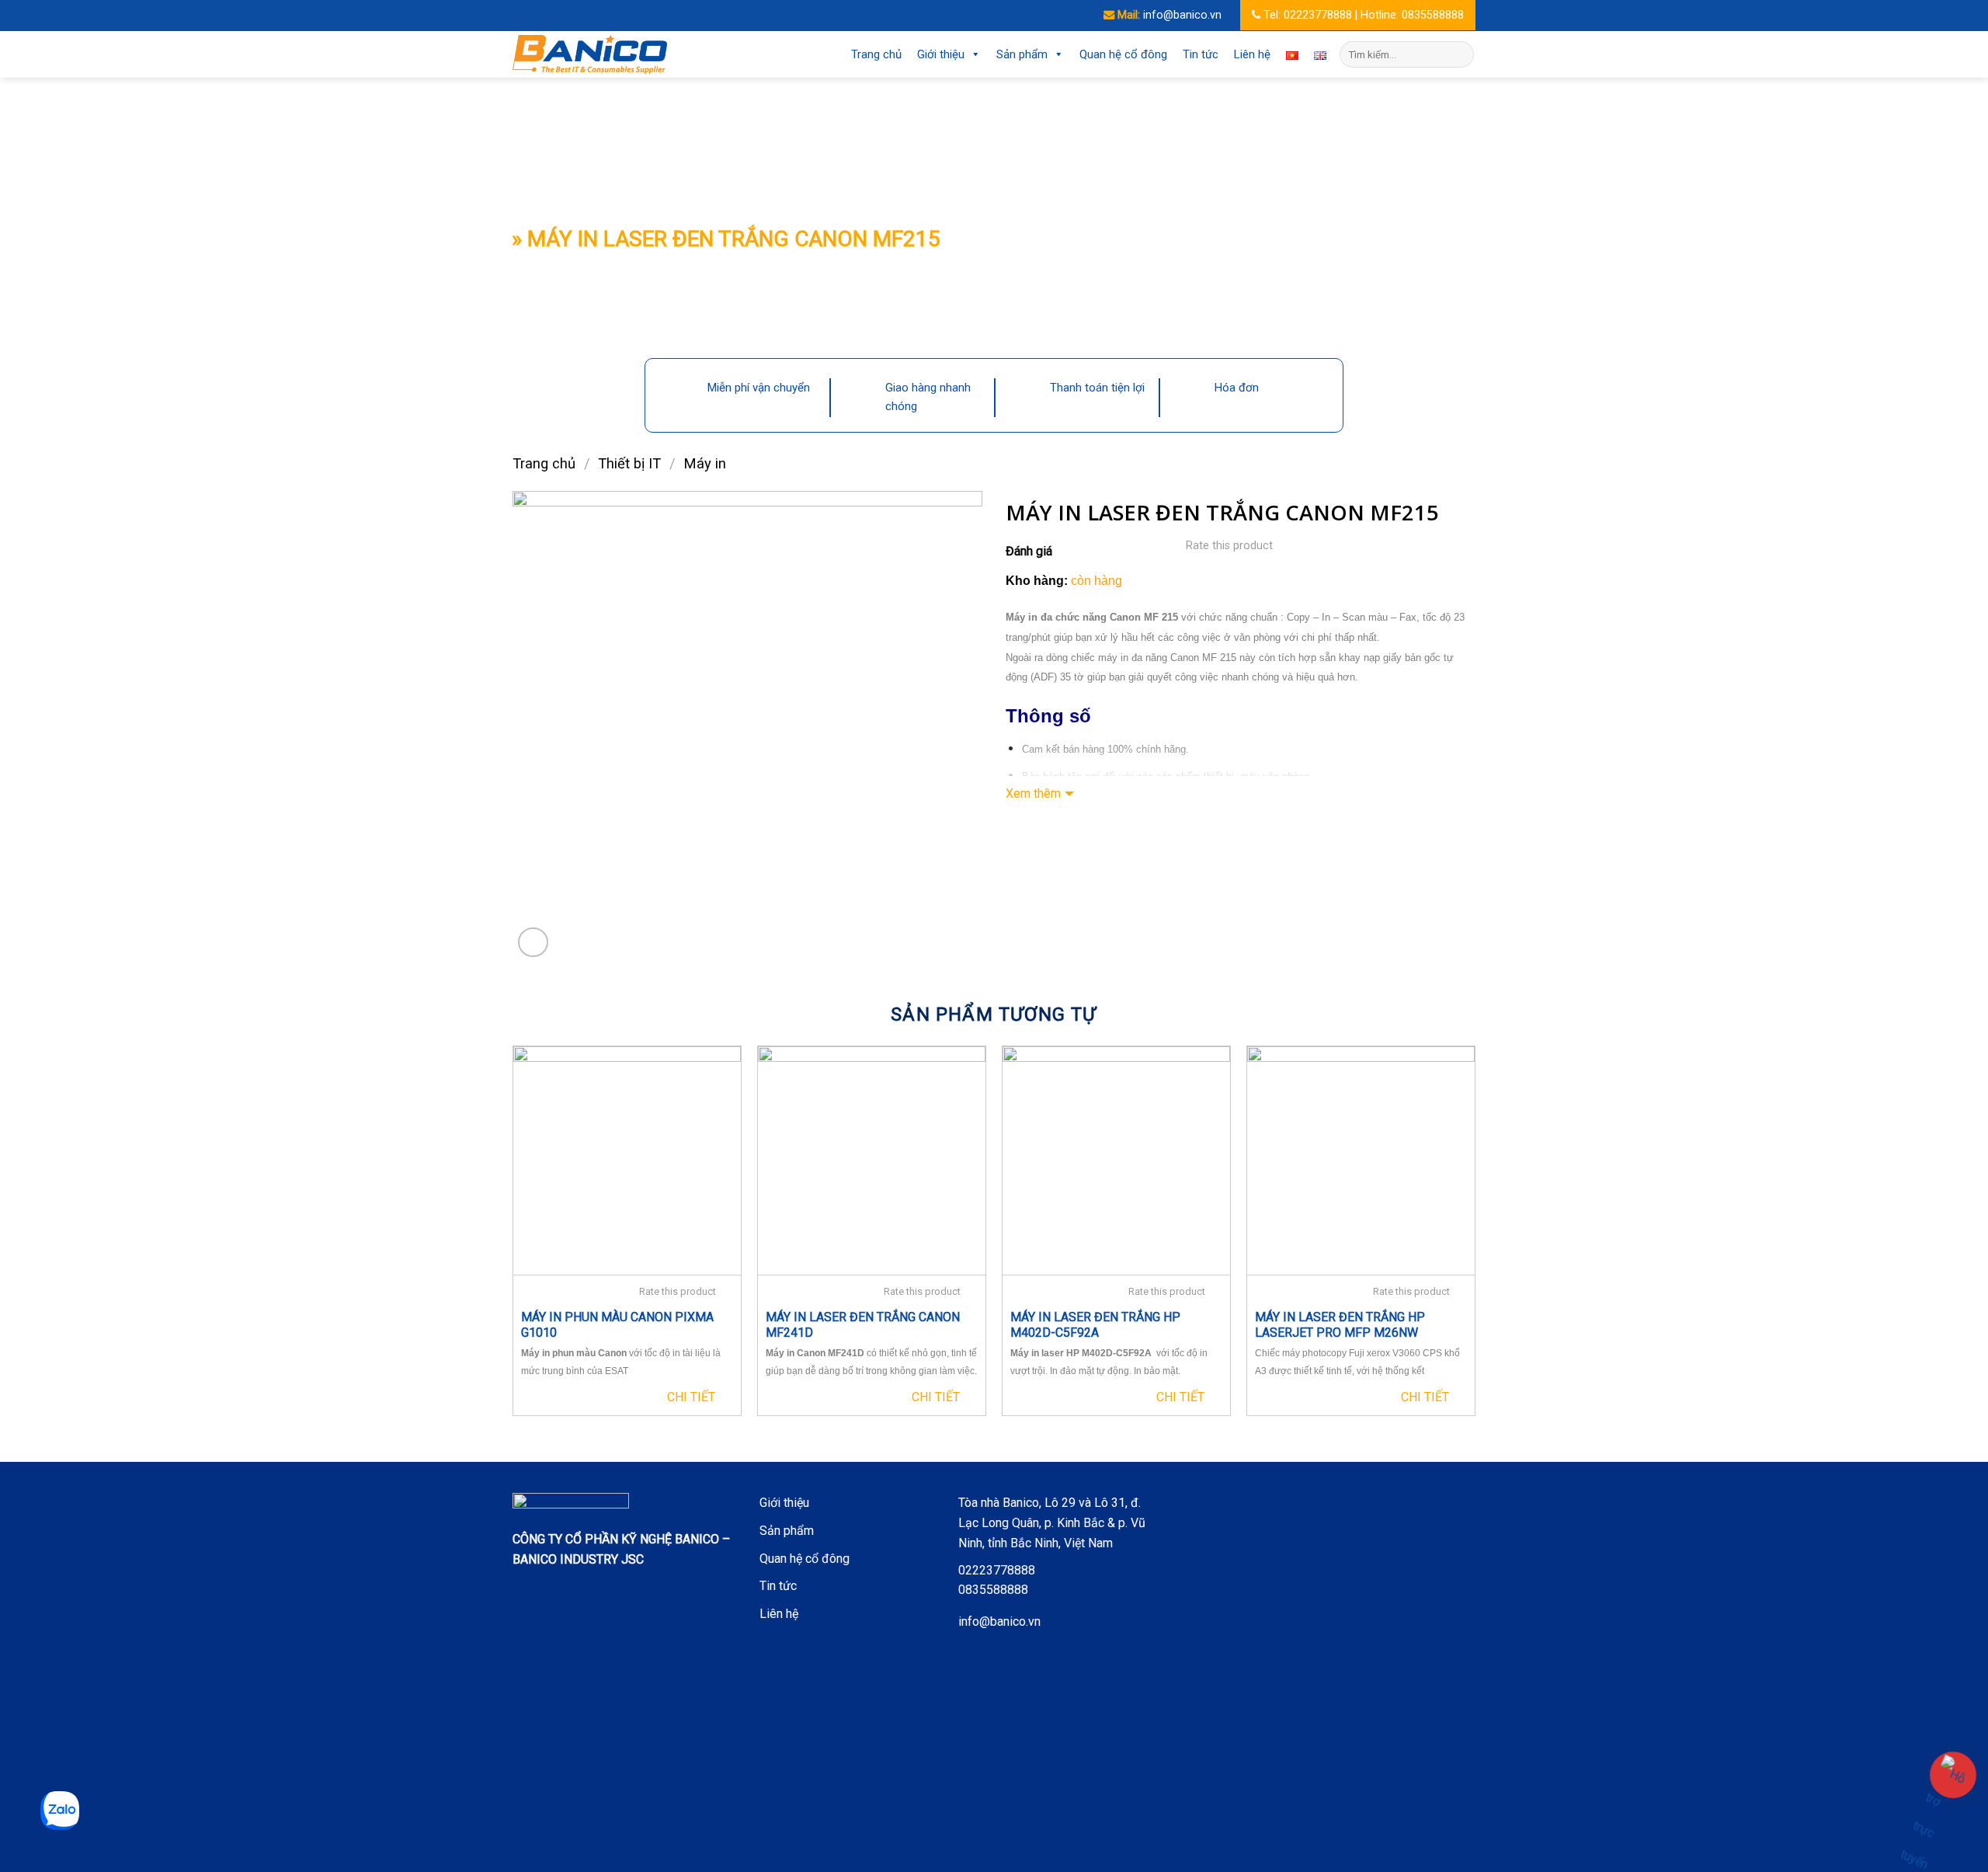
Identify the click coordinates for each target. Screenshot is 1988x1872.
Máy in (705, 463)
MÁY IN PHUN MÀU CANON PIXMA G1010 (617, 1325)
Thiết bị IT (629, 463)
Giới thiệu (941, 54)
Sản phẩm (1022, 54)
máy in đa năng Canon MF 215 (1167, 658)
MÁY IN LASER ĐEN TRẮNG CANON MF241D (863, 1325)
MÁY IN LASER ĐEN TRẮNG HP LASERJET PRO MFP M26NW (1340, 1325)
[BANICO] (590, 54)
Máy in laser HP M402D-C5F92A (1082, 1353)
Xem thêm (1033, 793)
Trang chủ (876, 54)
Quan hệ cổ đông (1123, 54)
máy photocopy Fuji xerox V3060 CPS (1362, 1353)
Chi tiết (691, 1397)
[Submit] (1460, 54)
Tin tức (1201, 54)
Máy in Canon (796, 1353)
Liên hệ (1252, 54)
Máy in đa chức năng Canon (1073, 617)
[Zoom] (533, 943)
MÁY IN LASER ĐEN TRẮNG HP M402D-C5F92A (1095, 1325)
